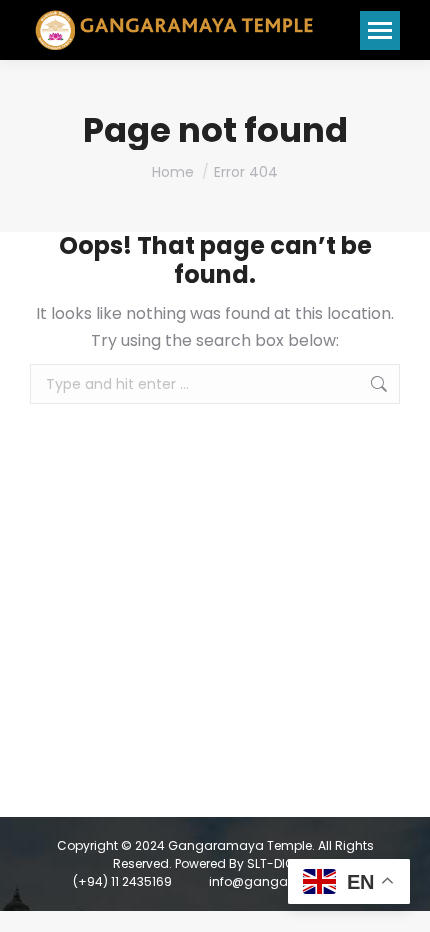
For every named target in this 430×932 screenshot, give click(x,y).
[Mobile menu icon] (380, 30)
